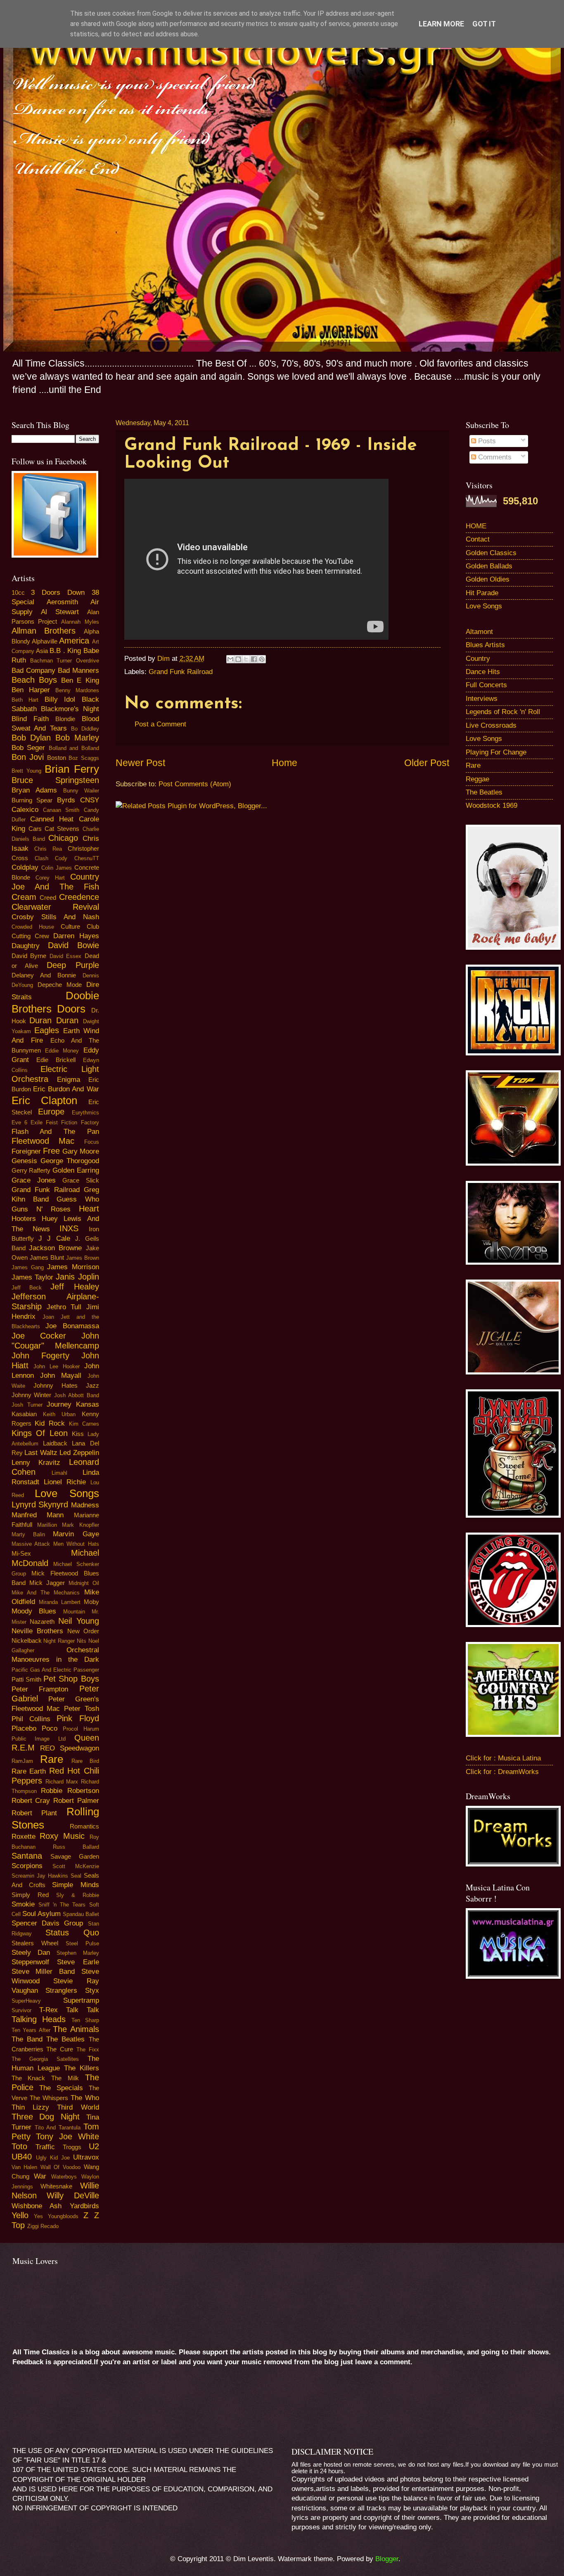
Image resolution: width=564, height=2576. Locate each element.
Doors (71, 1009)
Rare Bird (85, 1761)
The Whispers (49, 2098)
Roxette (24, 1837)
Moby (91, 1602)
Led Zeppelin (79, 1453)
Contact (478, 539)
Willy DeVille (73, 2195)
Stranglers (61, 1991)
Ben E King (80, 680)
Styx (92, 1991)
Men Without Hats (76, 1544)
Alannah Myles (80, 622)
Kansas (88, 1404)
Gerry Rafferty (31, 1171)
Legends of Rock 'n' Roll (503, 712)
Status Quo (72, 1933)
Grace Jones (34, 1180)
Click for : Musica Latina (503, 1758)
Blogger (387, 2559)
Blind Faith (30, 719)
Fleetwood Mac (43, 1141)
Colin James (57, 868)
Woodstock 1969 (492, 805)
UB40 (22, 2157)
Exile (37, 1122)
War (40, 2176)
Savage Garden (75, 1857)
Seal (76, 1876)
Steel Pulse (82, 1943)
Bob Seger (28, 748)
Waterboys (64, 2177)
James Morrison (73, 1267)
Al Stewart (60, 612)
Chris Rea (48, 849)
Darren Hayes (76, 936)
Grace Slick (81, 1180)
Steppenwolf (30, 1962)
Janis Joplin (77, 1277)
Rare (52, 1759)
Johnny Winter (32, 1395)
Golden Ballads (489, 566)
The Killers (82, 2068)
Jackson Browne (55, 1248)
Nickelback (27, 1641)
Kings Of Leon (40, 1433)
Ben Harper (31, 690)
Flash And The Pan (55, 1132)
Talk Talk (83, 2010)
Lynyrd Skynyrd (40, 1504)
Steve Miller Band (43, 1972)
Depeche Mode (60, 985)
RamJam (22, 1761)
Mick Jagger (47, 1583)
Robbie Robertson (70, 1791)
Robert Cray (31, 1801)
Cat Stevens (62, 829)
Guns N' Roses (41, 1209)
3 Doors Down (58, 593)
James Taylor (32, 1277)
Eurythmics (85, 1113)
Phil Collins (31, 1719)
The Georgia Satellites (45, 2059)
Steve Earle (78, 1962)
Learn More (441, 24)
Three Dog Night (46, 2117)
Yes (38, 2216)
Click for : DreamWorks (502, 1772)
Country (478, 659)
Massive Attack (31, 1544)
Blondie (65, 719)
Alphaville (45, 641)
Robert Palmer (76, 1801)
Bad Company (33, 671)
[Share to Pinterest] (262, 659)
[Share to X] (246, 659)
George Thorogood (70, 1161)
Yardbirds (84, 2206)
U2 (94, 2146)
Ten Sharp (85, 2020)
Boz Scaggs (84, 758)
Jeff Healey (75, 1287)
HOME (476, 526)
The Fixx (88, 2050)
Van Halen (25, 2167)
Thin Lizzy (30, 2107)
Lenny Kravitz (36, 1463)
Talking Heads (39, 2019)
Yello (20, 2215)
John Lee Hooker (57, 1366)
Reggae (478, 779)
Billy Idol (60, 699)
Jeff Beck (27, 1288)
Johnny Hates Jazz (66, 1386)
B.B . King (65, 651)
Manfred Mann (38, 1515)
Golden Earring (76, 1170)
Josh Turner (27, 1405)
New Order (83, 1631)
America (74, 641)
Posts (486, 441)
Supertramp (81, 2000)
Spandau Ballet (81, 1914)
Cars (35, 829)
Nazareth (42, 1622)
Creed (48, 898)
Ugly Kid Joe (53, 2158)
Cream (24, 897)
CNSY (90, 800)
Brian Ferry (72, 769)
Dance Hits (483, 672)
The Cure (60, 2049)
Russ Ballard (76, 1847)
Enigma (69, 1080)
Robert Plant (34, 1813)
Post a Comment (160, 724)
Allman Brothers (44, 631)
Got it (484, 24)
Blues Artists (485, 645)
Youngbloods (63, 2216)
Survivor (21, 2010)
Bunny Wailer (81, 791)
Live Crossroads (491, 725)
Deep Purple (73, 965)
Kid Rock (50, 1423)
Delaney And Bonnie (44, 975)
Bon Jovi (28, 757)
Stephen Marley (78, 1953)
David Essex (66, 956)
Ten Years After (31, 2030)
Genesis (24, 1161)
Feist (52, 1122)
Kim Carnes (84, 1424)
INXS (69, 1228)
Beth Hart (25, 700)
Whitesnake (56, 2186)
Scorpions (27, 1866)
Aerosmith (62, 602)
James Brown (83, 1258)
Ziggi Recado (43, 2226)
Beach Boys (34, 680)
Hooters (24, 1219)
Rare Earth (29, 1771)
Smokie (23, 1904)
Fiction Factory (80, 1122)
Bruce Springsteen (55, 780)
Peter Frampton (40, 1689)
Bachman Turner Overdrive (65, 661)
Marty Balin (28, 1534)
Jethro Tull (64, 1307)
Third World (78, 2107)
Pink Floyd (78, 1718)
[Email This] (230, 659)
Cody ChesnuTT (77, 858)
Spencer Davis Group (47, 1923)
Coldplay (25, 867)
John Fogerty (40, 1355)
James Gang (28, 1267)
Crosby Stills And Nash (55, 917)
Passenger (86, 1670)
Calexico (25, 810)
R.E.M (23, 1748)
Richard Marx (62, 1782)
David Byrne (29, 956)
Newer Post (140, 763)
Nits (82, 1641)
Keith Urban (59, 1414)
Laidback (55, 1443)
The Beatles (65, 2039)
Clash (41, 858)
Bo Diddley (85, 729)
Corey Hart (50, 878)
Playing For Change (496, 752)
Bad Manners (78, 671)
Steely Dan (31, 1953)
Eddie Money (62, 1051)
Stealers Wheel (35, 1943)
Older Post (427, 763)
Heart (89, 1209)
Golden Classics (491, 553)
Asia (42, 651)
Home (284, 763)
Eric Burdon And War (66, 1089)
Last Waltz (41, 1453)
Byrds (66, 800)
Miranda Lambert (60, 1602)
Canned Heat (52, 819)
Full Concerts (486, 685)
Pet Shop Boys (71, 1679)
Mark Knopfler (80, 1525)
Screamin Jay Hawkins (40, 1876)
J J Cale (54, 1238)
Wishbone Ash (37, 2206)
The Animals (76, 2029)
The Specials (61, 2088)
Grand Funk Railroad (181, 672)
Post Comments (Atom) (195, 784)
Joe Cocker (39, 1336)
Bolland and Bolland (74, 748)
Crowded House (33, 927)
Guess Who (78, 1199)
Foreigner (26, 1151)
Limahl (59, 1473)
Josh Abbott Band (77, 1395)
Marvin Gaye (76, 1534)
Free (51, 1151)
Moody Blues (34, 1611)
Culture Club (80, 927)
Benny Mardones (77, 690)
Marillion (47, 1525)
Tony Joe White (67, 2136)
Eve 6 (19, 1122)
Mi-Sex (21, 1554)
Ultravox (86, 2157)
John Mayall (61, 1376)
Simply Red (30, 1895)
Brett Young (26, 771)
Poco (50, 1728)
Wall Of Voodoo (60, 2167)
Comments (494, 457)
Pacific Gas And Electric (41, 1670)
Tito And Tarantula (58, 2128)
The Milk (65, 2078)
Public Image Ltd (39, 1739)
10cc (18, 593)
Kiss (78, 1434)
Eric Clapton (45, 1100)
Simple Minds (75, 1885)
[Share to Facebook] (254, 659)
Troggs (72, 2147)
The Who (85, 2098)
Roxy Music (62, 1836)
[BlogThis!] (238, 659)
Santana (27, 1856)
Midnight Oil (84, 1583)
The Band (27, 2039)
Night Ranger (59, 1641)
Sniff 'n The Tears (62, 1905)
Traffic (45, 2147)
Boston (57, 758)
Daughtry (26, 946)
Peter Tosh (82, 1709)
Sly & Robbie (78, 1895)
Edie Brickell (56, 1060)
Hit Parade (482, 593)
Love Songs (67, 1493)
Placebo (24, 1728)
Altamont (479, 632)
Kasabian (24, 1414)
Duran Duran (54, 1020)
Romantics (84, 1826)
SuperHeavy (26, 2001)
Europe (51, 1112)
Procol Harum (81, 1729)
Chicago (63, 838)
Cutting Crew (30, 936)
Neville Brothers (37, 1631)
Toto (19, 2146)
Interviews (482, 699)
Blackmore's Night (70, 709)
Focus (92, 1142)
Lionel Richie (65, 1482)
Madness (85, 1505)
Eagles (47, 1030)
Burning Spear (32, 800)
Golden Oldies (488, 579)
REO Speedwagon (70, 1748)
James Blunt (47, 1258)
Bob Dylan (31, 738)
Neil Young (79, 1621)
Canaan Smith (61, 810)
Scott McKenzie (76, 1866)
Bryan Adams (34, 790)
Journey (59, 1404)
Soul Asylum (41, 1914)
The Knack (28, 2078)
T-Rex (49, 2010)
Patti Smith (26, 1679)
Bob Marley (77, 738)
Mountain (74, 1612)
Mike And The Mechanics (46, 1593)
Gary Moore (81, 1151)
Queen (87, 1738)
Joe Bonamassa (72, 1326)
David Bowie (73, 945)
